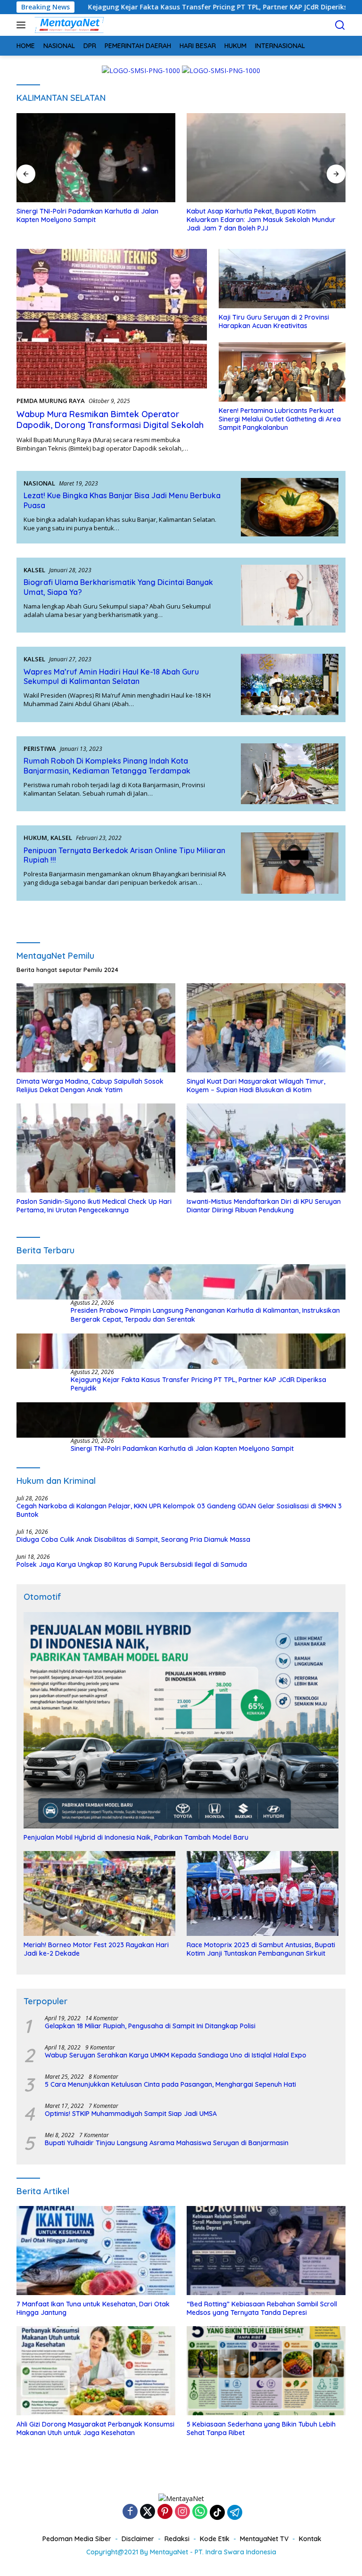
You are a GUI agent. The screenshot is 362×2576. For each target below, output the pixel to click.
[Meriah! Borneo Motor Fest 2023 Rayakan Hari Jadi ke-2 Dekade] (99, 1893)
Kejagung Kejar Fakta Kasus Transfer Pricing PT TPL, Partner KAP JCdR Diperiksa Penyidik (198, 1384)
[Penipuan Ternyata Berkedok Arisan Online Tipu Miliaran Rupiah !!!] (290, 863)
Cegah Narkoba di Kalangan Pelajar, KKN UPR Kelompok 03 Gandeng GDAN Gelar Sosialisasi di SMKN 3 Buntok (179, 1510)
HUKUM (35, 838)
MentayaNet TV (264, 2539)
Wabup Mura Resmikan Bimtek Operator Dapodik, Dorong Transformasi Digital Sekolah (110, 420)
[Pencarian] (340, 25)
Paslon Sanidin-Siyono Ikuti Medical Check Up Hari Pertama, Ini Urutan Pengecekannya (94, 1206)
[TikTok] (217, 2512)
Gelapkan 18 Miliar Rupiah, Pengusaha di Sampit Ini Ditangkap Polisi (150, 2026)
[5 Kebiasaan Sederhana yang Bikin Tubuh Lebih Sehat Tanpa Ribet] (266, 2371)
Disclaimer (138, 2539)
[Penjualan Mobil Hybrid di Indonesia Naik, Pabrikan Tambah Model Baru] (181, 1720)
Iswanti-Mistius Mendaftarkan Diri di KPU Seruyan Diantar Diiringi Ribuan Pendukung (264, 1206)
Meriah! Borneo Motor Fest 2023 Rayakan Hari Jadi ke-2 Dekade (96, 1949)
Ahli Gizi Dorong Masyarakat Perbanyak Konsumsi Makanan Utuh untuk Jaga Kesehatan (95, 2428)
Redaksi (177, 2539)
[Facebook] (130, 2512)
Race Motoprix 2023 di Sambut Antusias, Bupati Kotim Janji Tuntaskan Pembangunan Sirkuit (261, 1949)
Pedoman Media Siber (77, 2539)
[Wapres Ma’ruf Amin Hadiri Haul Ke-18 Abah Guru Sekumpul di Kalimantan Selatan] (290, 684)
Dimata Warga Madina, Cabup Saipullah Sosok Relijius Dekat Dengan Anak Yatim (90, 1086)
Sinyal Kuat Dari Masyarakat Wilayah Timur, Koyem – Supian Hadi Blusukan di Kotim (256, 1086)
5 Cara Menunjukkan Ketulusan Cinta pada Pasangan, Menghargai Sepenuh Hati (170, 2084)
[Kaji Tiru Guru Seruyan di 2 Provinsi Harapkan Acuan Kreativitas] (282, 279)
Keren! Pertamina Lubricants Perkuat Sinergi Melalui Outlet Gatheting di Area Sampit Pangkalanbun (280, 419)
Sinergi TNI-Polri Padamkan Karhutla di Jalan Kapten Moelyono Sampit (87, 215)
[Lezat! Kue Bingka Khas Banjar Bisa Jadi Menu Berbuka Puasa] (290, 507)
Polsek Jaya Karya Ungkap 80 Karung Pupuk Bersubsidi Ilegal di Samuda (132, 1564)
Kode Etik (215, 2539)
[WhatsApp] (200, 2512)
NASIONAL (39, 483)
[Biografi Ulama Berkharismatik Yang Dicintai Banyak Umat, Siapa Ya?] (290, 595)
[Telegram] (235, 2512)
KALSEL (34, 570)
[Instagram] (182, 2512)
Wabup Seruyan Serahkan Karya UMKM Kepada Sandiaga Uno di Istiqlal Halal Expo (176, 2055)
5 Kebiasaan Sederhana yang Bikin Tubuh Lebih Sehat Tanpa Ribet (261, 2428)
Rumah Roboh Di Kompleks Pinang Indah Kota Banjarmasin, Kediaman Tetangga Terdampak (107, 766)
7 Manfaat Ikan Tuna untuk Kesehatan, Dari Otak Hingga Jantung (93, 2308)
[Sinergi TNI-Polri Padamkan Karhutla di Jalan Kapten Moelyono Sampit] (96, 158)
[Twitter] (148, 2512)
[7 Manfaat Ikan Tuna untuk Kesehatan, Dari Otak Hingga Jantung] (96, 2251)
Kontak (310, 2539)
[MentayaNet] (68, 25)
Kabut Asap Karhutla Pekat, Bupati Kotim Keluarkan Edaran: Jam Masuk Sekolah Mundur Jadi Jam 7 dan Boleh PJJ (261, 220)
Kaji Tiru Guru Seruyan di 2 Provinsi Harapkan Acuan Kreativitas (274, 321)
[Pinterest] (165, 2512)
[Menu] (23, 25)
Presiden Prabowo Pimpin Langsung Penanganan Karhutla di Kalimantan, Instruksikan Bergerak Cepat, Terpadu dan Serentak (205, 1315)
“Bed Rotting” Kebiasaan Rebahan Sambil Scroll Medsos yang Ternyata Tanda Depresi (262, 2308)
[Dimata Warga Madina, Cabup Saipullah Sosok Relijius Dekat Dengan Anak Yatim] (96, 1028)
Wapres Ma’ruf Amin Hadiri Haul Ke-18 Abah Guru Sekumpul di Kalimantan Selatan (111, 677)
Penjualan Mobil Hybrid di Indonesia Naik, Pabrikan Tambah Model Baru (136, 1837)
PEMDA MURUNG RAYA (51, 401)
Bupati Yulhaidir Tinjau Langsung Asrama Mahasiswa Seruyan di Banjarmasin (167, 2143)
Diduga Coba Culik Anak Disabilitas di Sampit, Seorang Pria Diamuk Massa (133, 1539)
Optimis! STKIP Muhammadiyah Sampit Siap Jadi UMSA (131, 2114)
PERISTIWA (40, 749)
